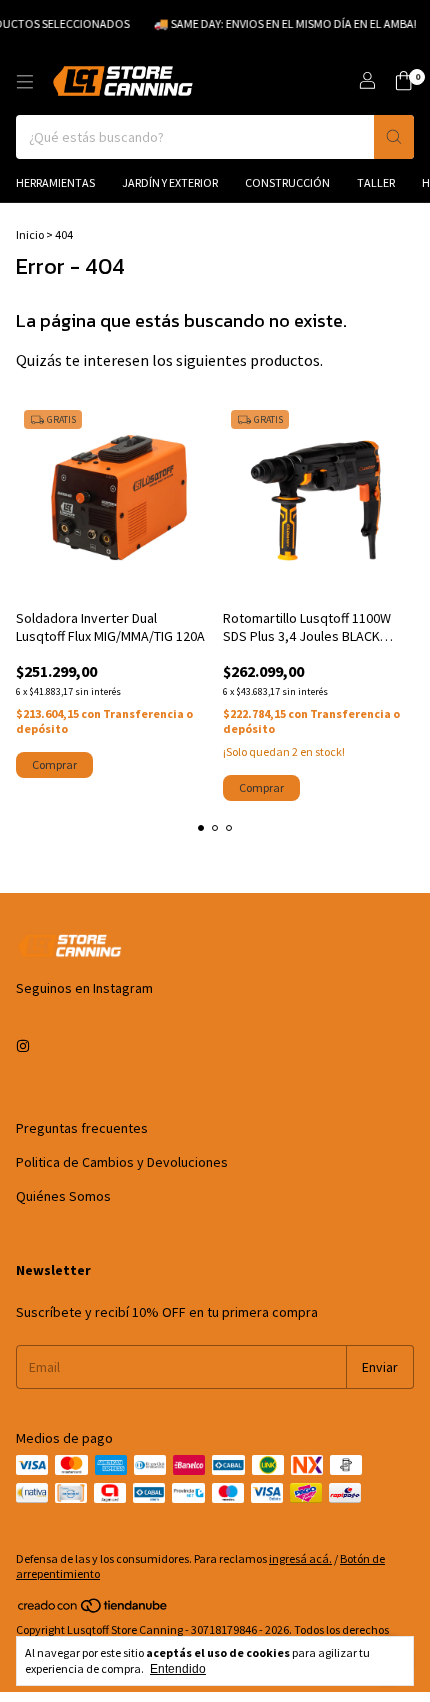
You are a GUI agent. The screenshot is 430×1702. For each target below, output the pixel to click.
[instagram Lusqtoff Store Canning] (23, 1046)
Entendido (178, 1669)
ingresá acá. (300, 1558)
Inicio (30, 234)
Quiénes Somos (63, 1196)
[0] (403, 82)
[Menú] (25, 82)
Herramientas (55, 182)
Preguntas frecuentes (82, 1128)
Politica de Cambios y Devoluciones (122, 1162)
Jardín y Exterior (170, 182)
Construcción (287, 182)
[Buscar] (394, 137)
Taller (376, 182)
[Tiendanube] (93, 1609)
